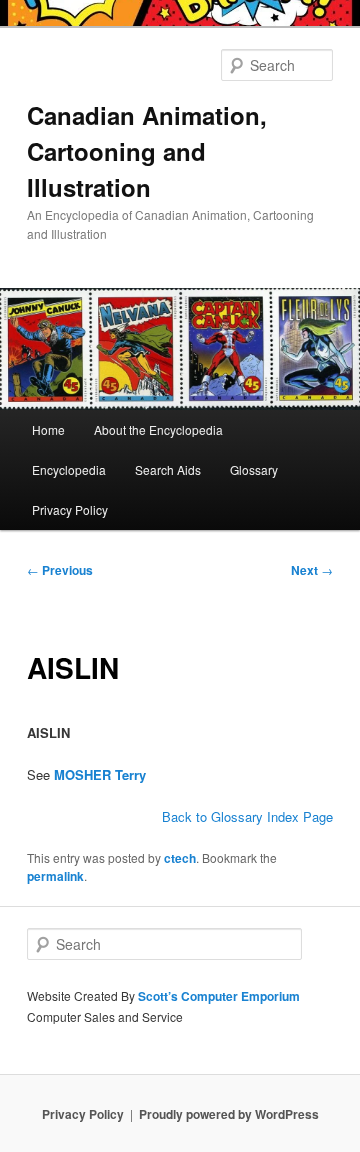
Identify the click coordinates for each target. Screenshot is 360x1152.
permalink (55, 876)
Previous (60, 570)
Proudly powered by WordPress (229, 1114)
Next (312, 570)
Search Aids (168, 469)
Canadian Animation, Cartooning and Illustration (147, 151)
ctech (180, 858)
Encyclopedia (69, 469)
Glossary (254, 469)
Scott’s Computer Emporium (219, 996)
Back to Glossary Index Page (247, 816)
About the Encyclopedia (158, 429)
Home (48, 429)
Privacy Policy (70, 509)
